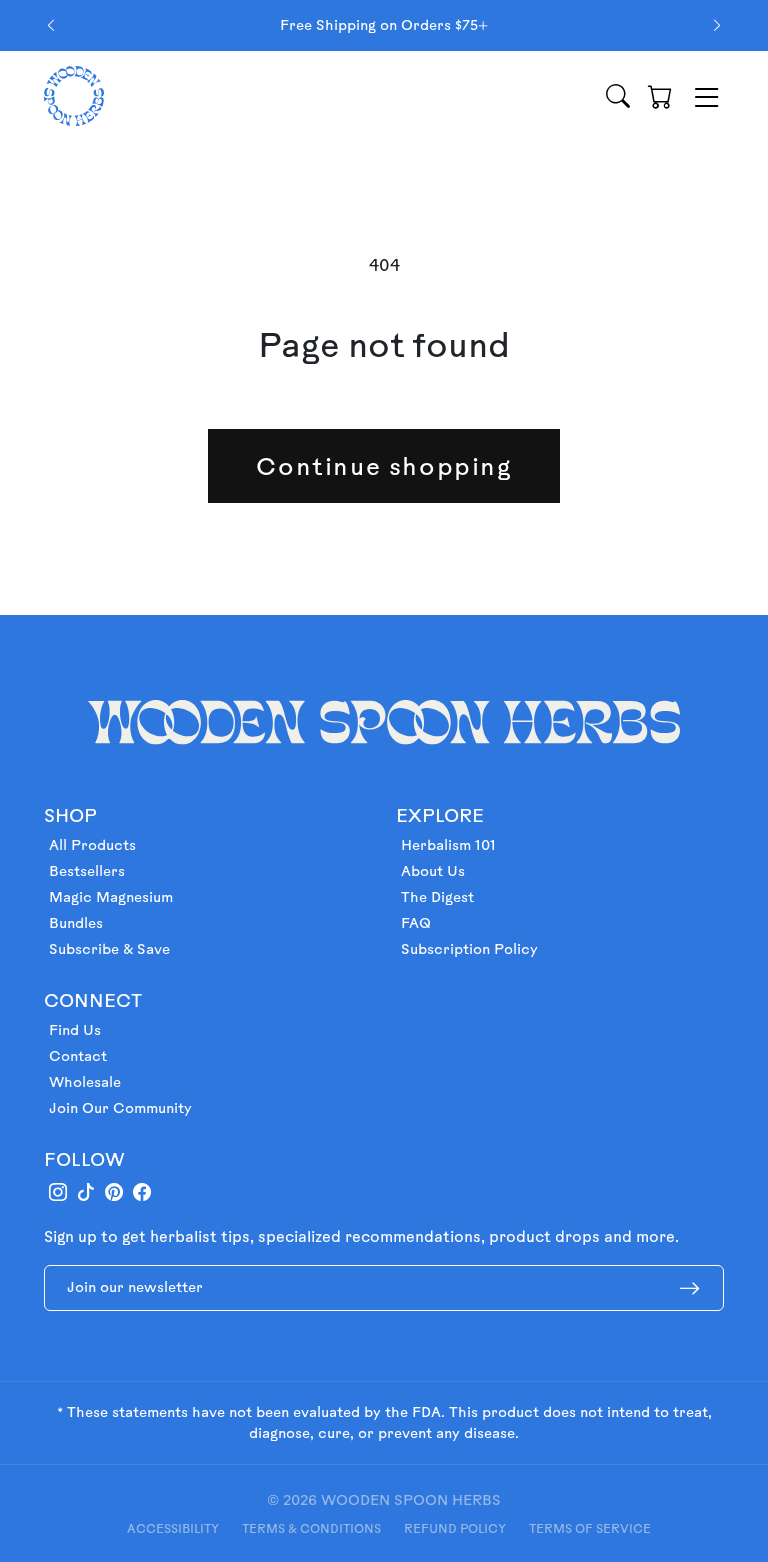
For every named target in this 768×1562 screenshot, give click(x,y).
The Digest (437, 897)
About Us (433, 871)
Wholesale (85, 1082)
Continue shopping (383, 466)
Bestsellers (87, 871)
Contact (78, 1056)
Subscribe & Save (109, 949)
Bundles (76, 923)
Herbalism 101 (448, 845)
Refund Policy (455, 1528)
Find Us (75, 1030)
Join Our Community (120, 1108)
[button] (660, 96)
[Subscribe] (690, 1288)
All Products (92, 845)
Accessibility (173, 1528)
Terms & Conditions (311, 1528)
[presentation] (51, 25)
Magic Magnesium (111, 897)
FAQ (416, 923)
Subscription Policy (469, 949)
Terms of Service (590, 1528)
